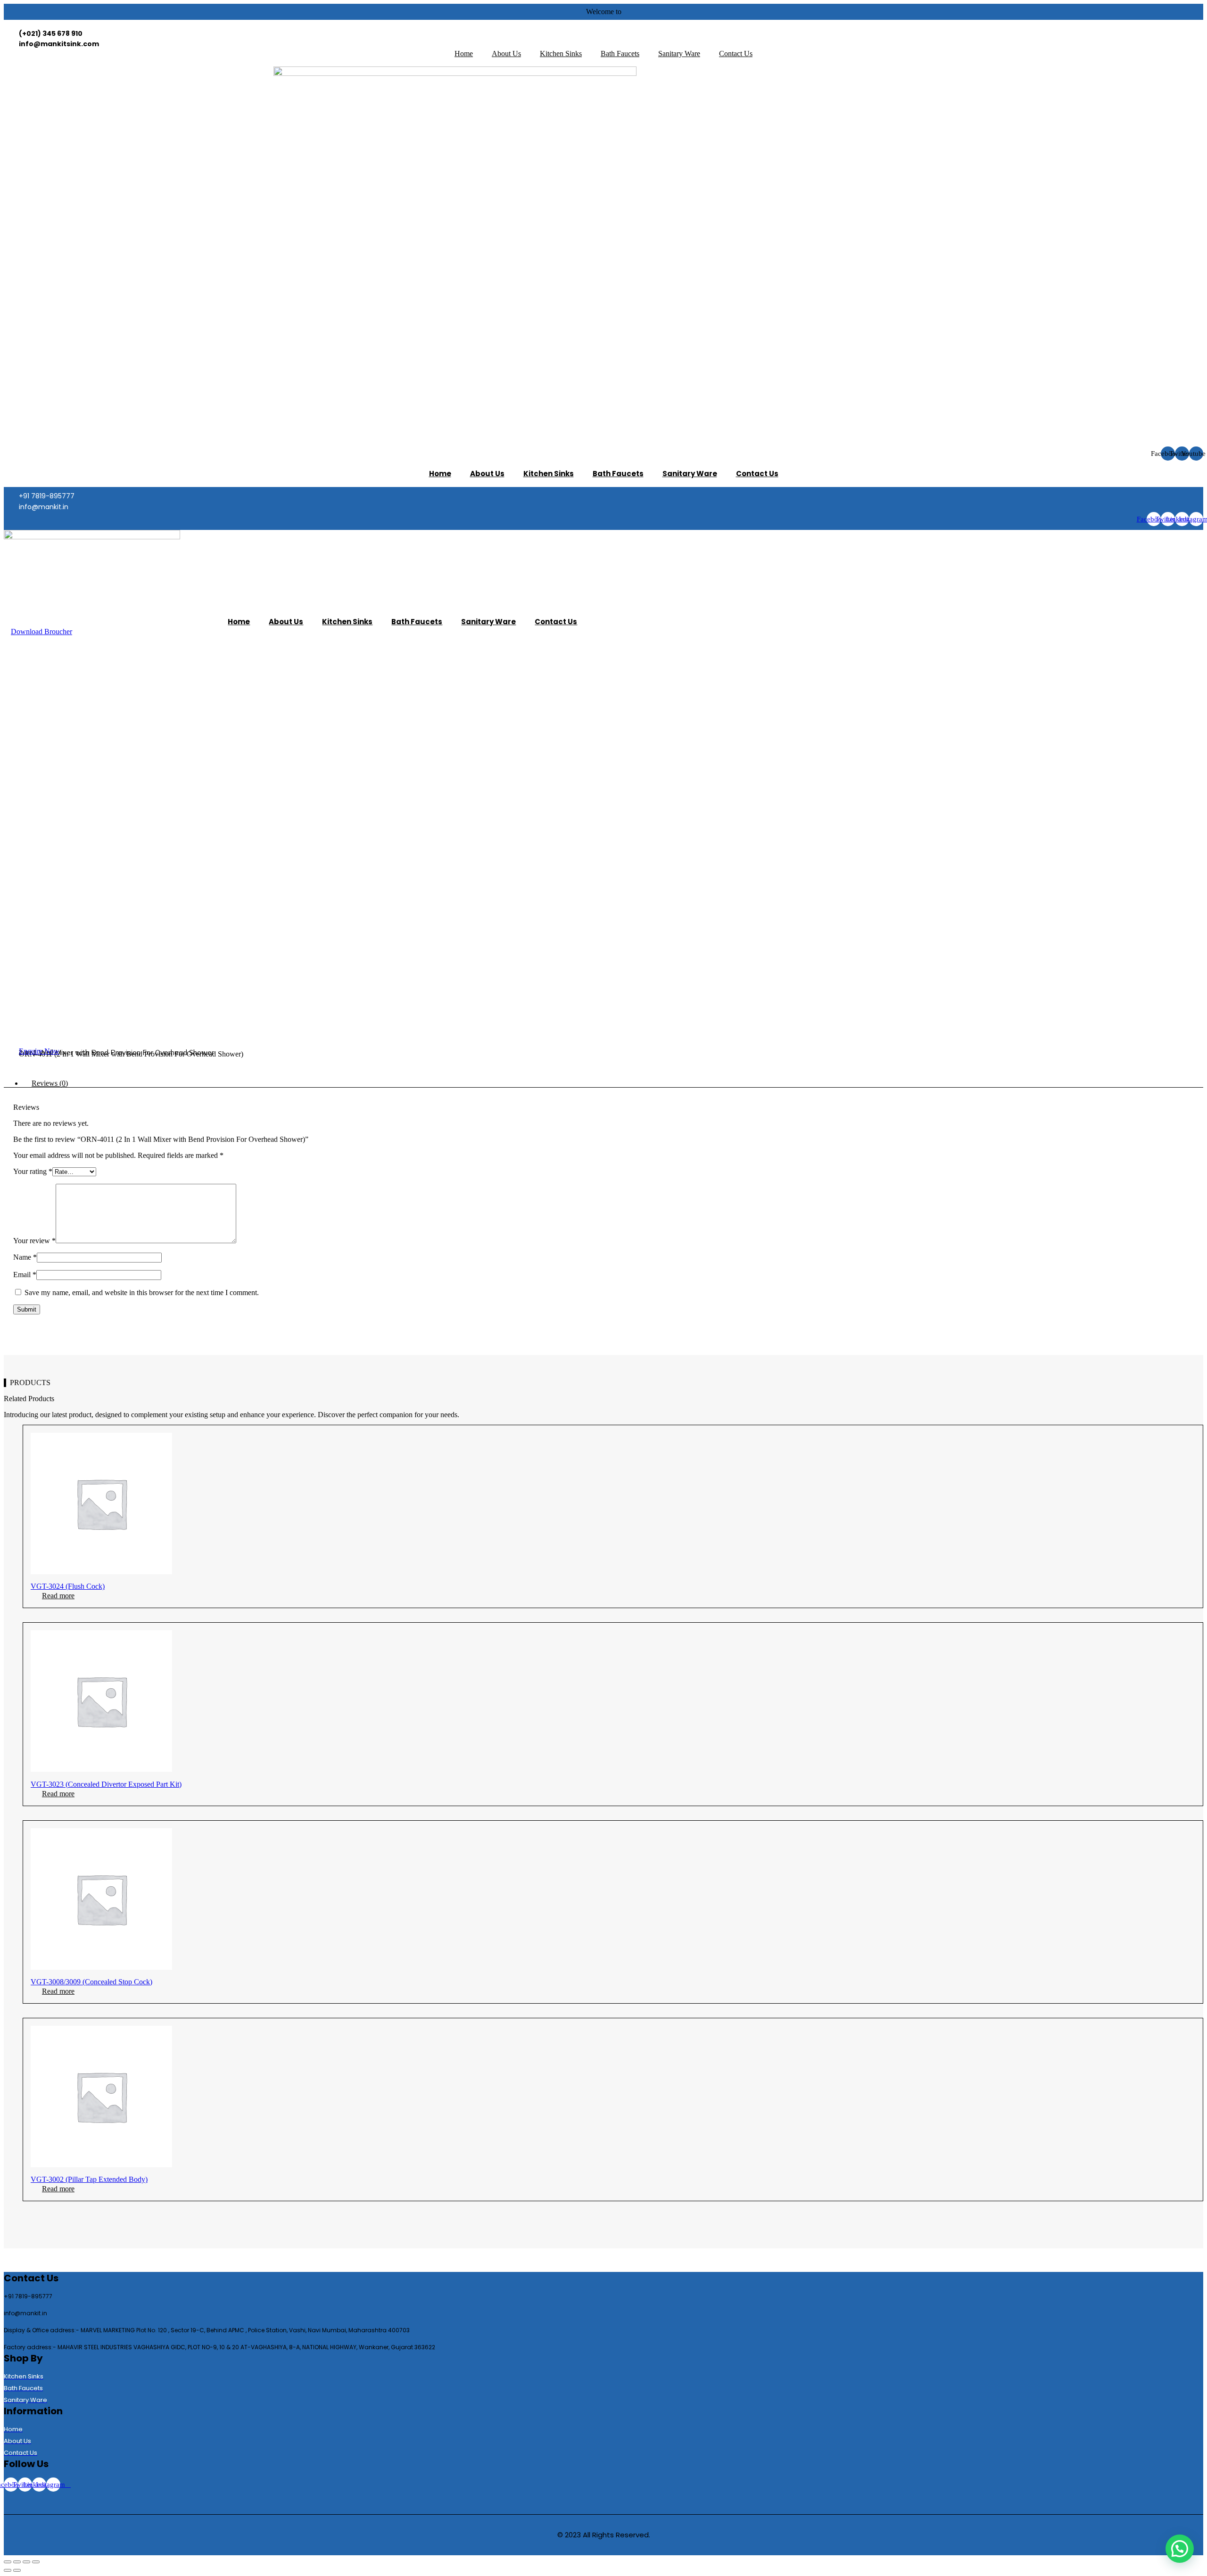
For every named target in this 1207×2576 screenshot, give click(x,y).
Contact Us (736, 54)
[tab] (613, 1083)
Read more (58, 1596)
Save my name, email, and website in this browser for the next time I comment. (142, 1292)
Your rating (33, 1171)
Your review (34, 1241)
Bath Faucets (620, 54)
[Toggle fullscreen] (26, 2562)
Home (464, 54)
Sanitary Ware (679, 54)
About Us (506, 54)
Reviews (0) (50, 1083)
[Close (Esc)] (8, 2562)
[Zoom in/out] (36, 2562)
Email (25, 1275)
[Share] (17, 2562)
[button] (41, 632)
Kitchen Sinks (561, 54)
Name (25, 1257)
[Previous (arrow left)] (8, 2570)
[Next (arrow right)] (17, 2570)
